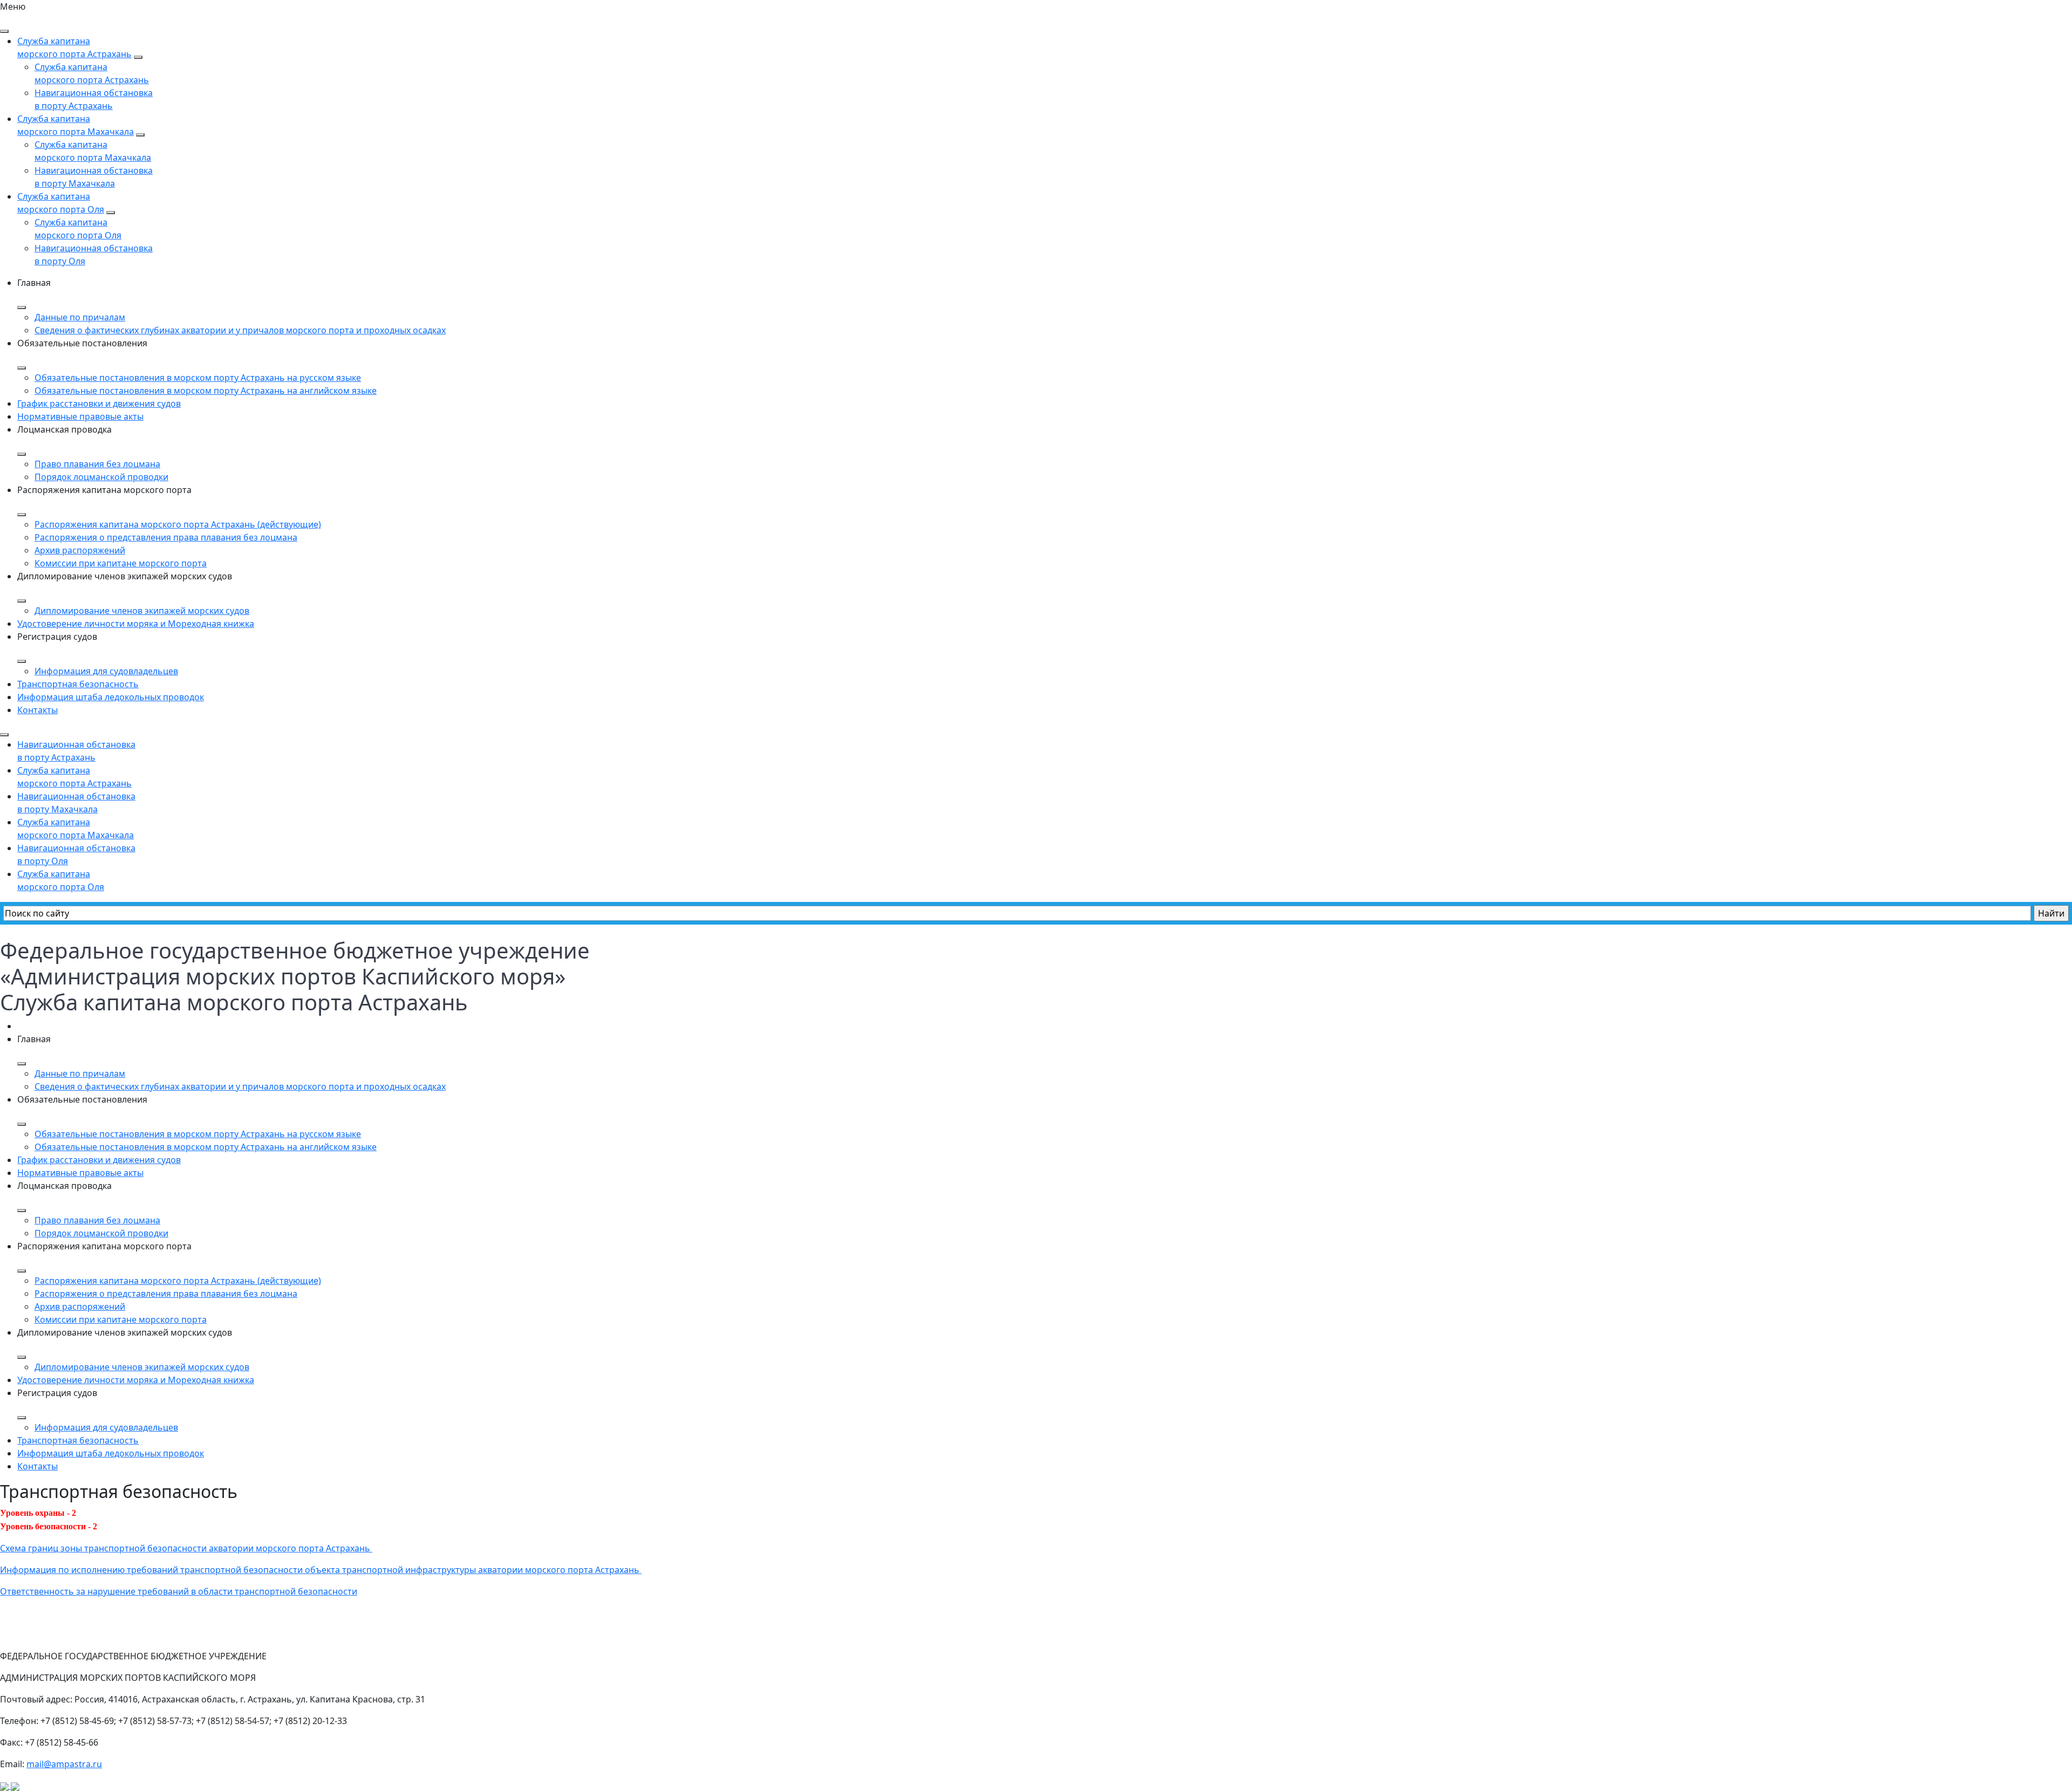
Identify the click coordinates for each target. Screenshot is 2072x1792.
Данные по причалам (80, 317)
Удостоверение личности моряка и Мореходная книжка (136, 624)
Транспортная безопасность (78, 684)
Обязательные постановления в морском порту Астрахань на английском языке (206, 391)
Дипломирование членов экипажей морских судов (142, 611)
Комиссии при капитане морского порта (121, 563)
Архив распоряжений (80, 550)
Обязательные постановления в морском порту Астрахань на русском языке (198, 378)
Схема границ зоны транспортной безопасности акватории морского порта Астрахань (186, 1548)
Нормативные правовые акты (80, 416)
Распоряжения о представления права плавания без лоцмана (166, 537)
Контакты (38, 710)
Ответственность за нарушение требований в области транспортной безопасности (179, 1591)
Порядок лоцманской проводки (101, 477)
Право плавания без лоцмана (97, 464)
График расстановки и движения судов (99, 403)
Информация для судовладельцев (106, 671)
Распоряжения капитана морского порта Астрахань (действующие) (178, 524)
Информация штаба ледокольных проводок (111, 697)
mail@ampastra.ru (64, 1764)
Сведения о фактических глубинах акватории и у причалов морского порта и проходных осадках (240, 330)
